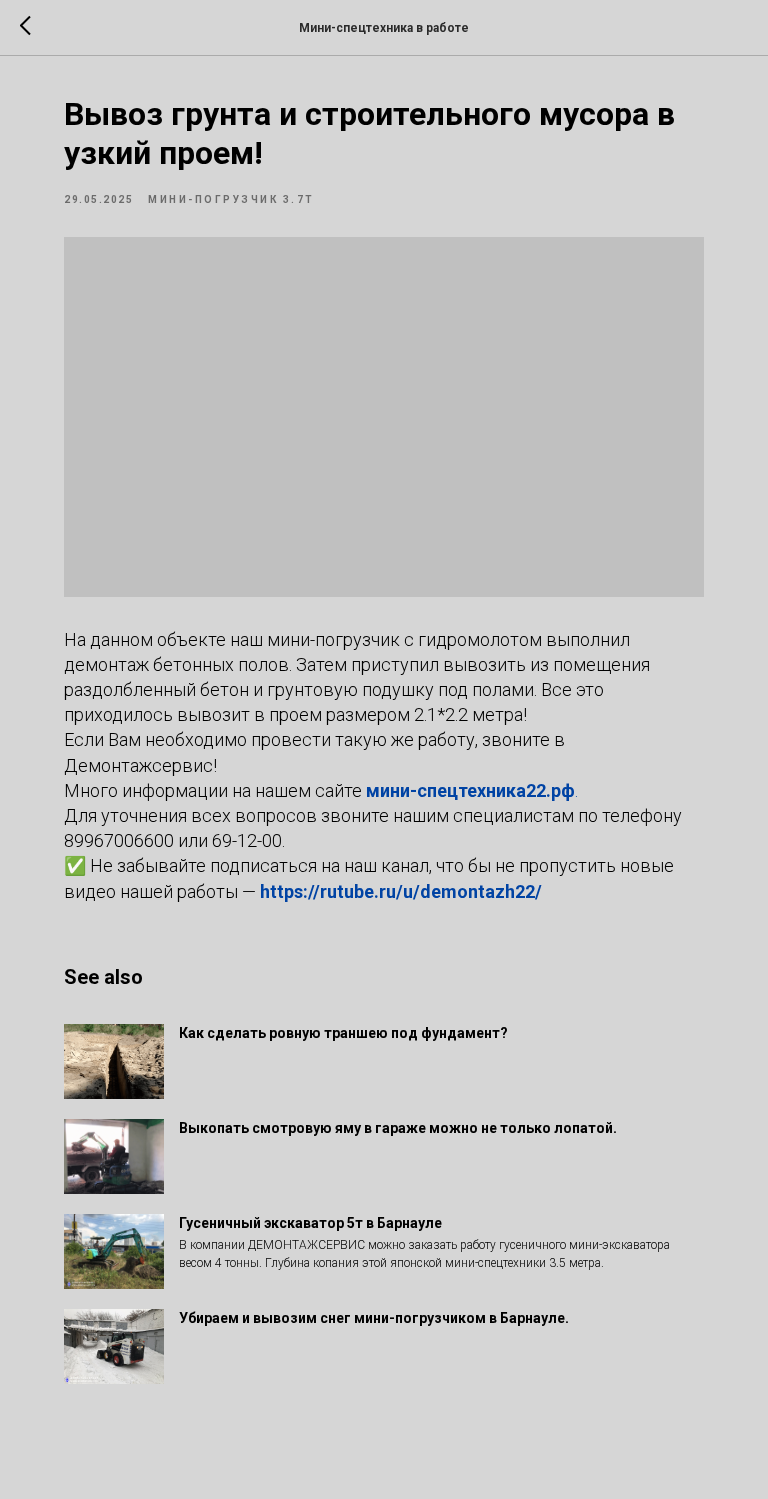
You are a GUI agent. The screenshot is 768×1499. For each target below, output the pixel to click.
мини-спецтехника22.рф (470, 790)
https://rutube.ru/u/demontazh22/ (401, 891)
